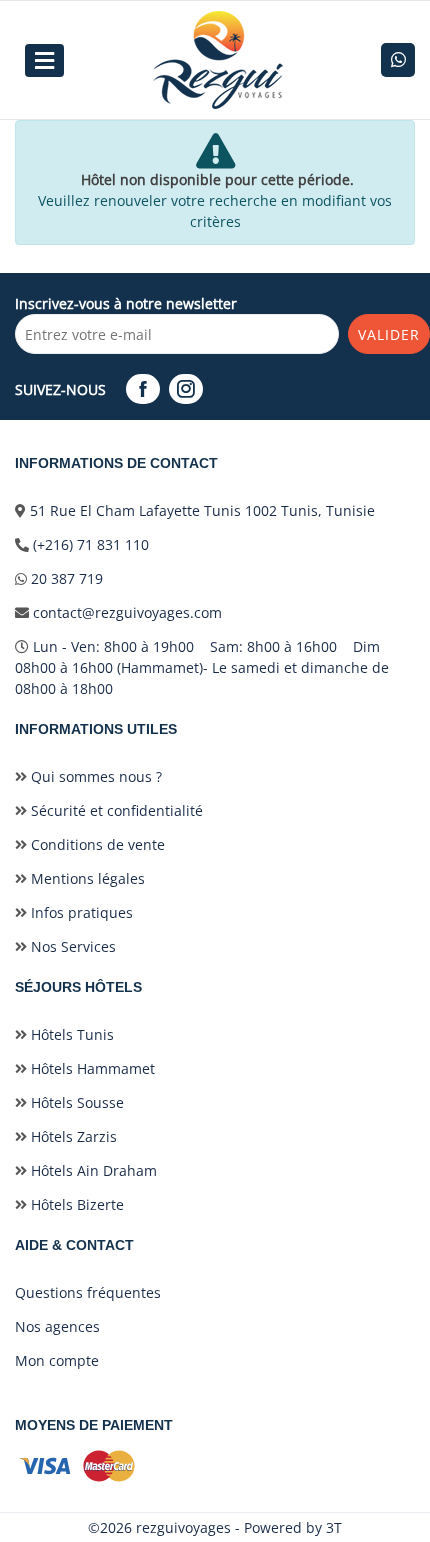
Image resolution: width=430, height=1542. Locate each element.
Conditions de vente (96, 844)
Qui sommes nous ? (94, 776)
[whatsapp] (398, 60)
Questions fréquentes (88, 1292)
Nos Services (71, 946)
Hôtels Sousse (75, 1102)
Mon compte (57, 1360)
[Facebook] (145, 389)
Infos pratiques (80, 912)
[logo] (218, 60)
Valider (389, 334)
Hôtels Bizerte (75, 1204)
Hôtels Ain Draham (92, 1170)
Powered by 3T (293, 1527)
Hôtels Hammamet (91, 1068)
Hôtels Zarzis (72, 1136)
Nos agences (57, 1326)
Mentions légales (86, 878)
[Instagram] (188, 389)
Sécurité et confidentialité (115, 810)
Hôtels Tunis (70, 1034)
